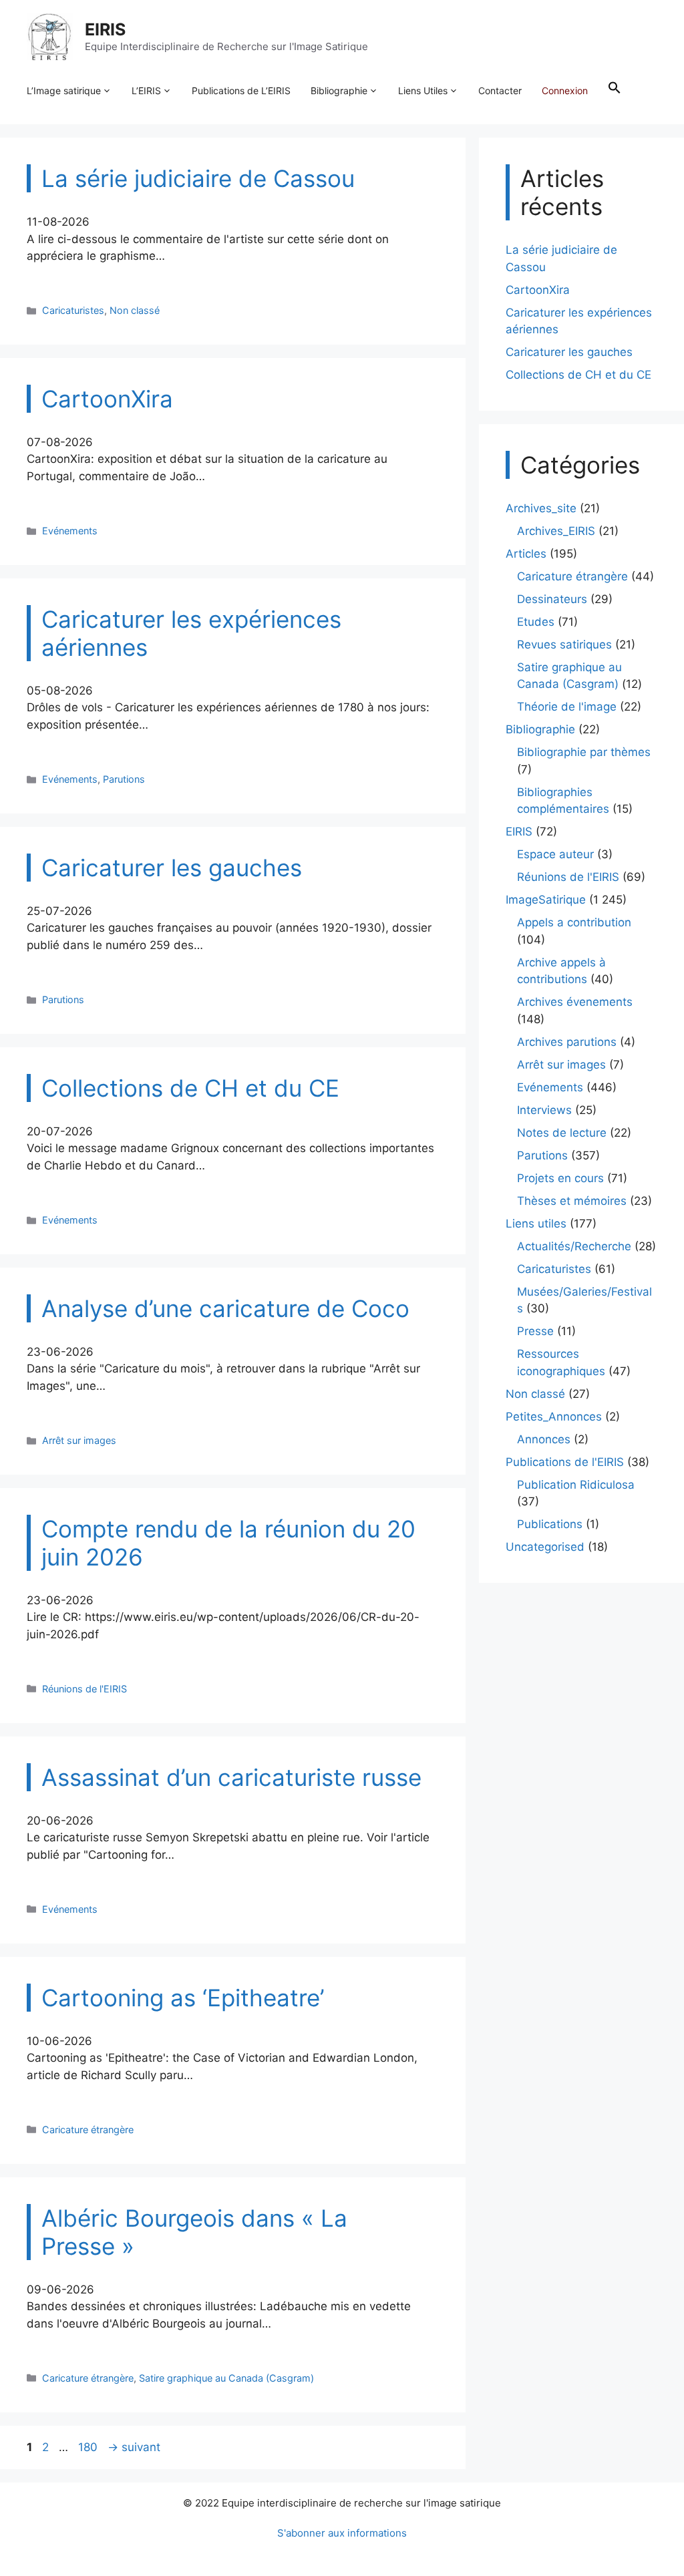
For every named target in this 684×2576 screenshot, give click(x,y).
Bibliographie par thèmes (584, 752)
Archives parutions (567, 1042)
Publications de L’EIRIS (241, 90)
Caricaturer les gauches (569, 352)
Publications (550, 1524)
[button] (615, 91)
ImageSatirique (546, 900)
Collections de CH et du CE (578, 375)
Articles (526, 554)
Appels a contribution (574, 922)
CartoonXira (538, 290)
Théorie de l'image (567, 707)
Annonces (544, 1439)
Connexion (565, 90)
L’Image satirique (64, 90)
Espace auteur (555, 854)
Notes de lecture (562, 1133)
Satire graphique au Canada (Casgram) (226, 2378)
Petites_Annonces (554, 1417)
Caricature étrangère (88, 2130)
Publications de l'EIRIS (565, 1462)
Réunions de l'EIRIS (84, 1689)
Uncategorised (545, 1547)
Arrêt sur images (79, 1440)
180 (89, 2447)
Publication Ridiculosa (576, 1485)
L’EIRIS (146, 90)
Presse (535, 1331)
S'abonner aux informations (342, 2533)
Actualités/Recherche (574, 1246)
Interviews (544, 1110)
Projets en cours (560, 1178)
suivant (134, 2447)
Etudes (536, 622)
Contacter (500, 90)
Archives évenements (575, 1002)
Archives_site (541, 508)
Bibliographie (339, 90)
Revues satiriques (564, 645)
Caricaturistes (73, 310)
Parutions (124, 779)
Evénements (70, 531)
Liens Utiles (423, 90)
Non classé (135, 310)
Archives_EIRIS (556, 531)
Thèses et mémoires (572, 1201)
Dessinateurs (552, 599)
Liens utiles (536, 1224)
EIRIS (105, 29)
